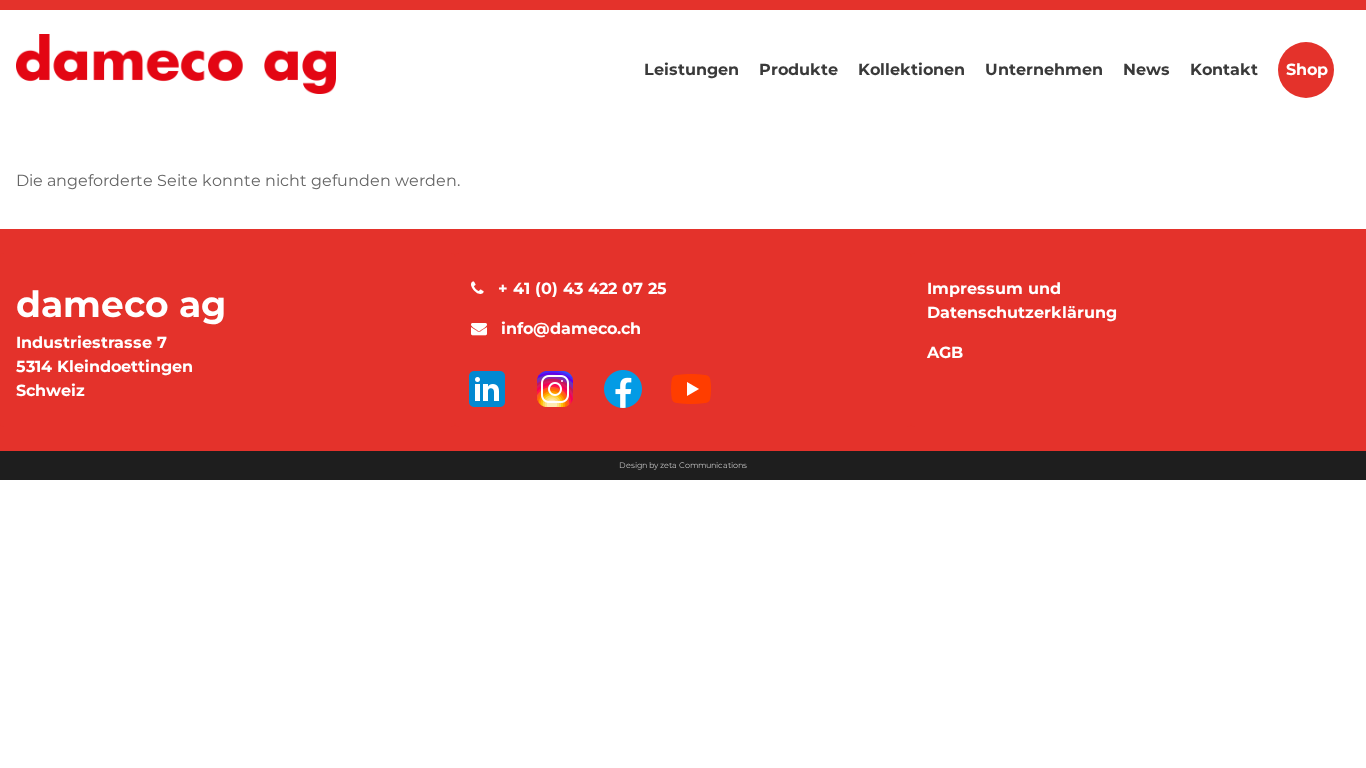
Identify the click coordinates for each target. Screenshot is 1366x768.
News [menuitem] (1146, 69)
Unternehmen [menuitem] (1044, 69)
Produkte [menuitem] (798, 69)
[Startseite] (176, 68)
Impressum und (994, 288)
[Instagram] (557, 387)
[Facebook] (625, 387)
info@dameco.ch (566, 328)
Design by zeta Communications (683, 465)
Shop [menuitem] (1307, 69)
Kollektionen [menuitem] (911, 69)
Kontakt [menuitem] (1224, 69)
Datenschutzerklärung (1022, 312)
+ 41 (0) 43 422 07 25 (577, 288)
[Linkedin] (489, 387)
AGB (945, 352)
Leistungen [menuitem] (691, 69)
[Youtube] (691, 387)
